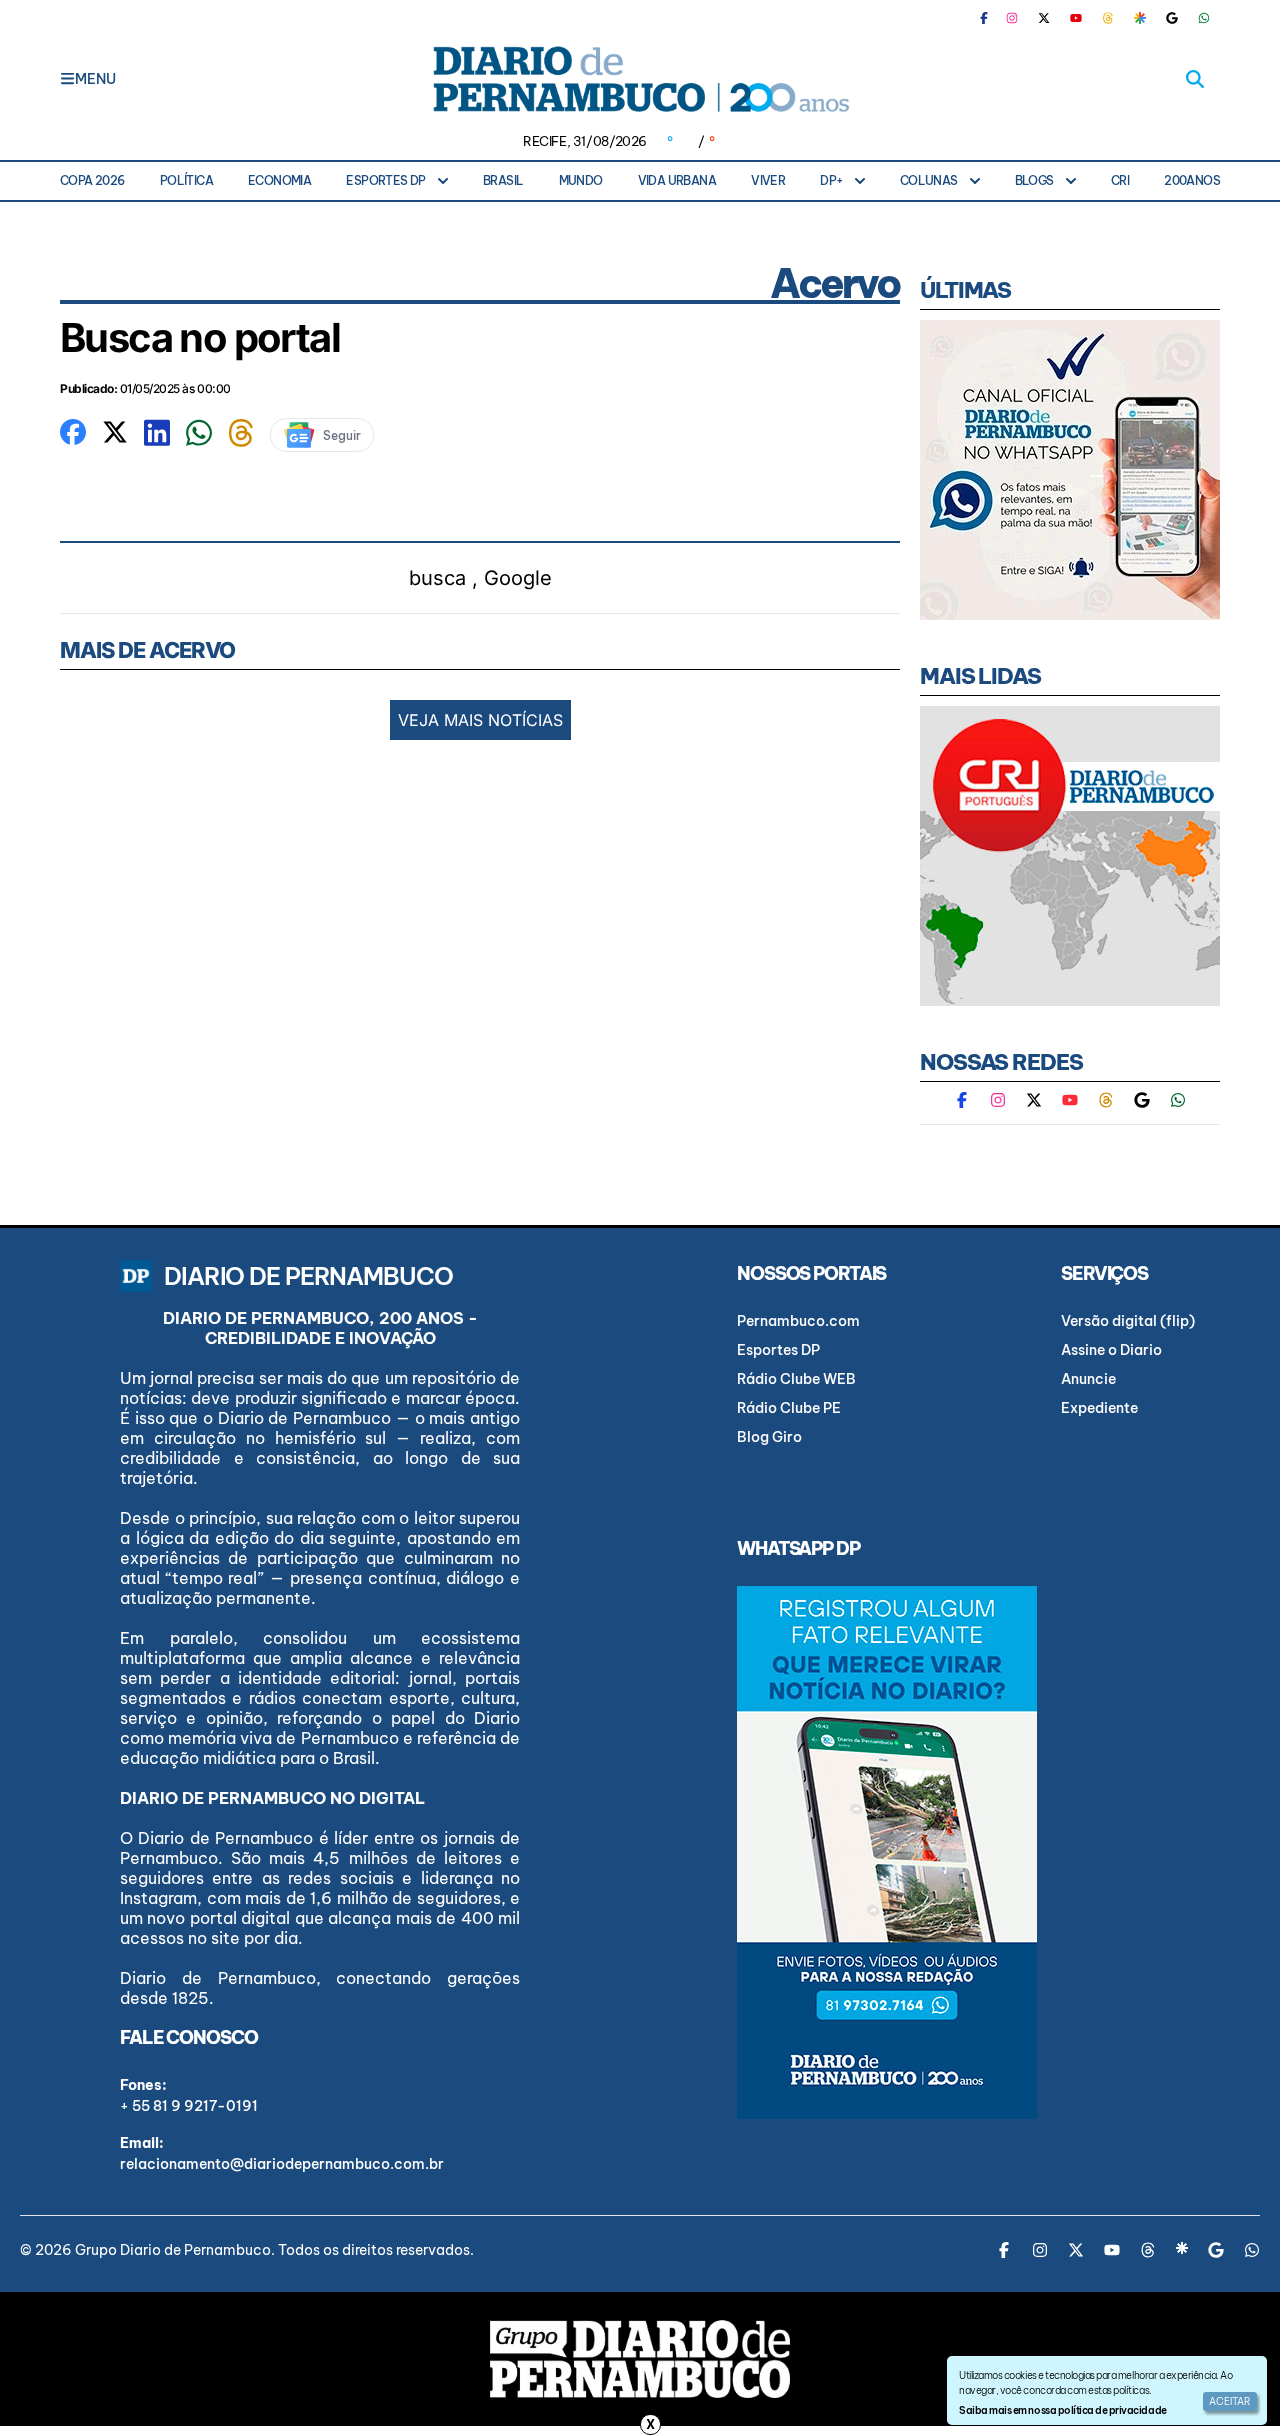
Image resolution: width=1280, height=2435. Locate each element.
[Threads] (1108, 18)
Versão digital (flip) (1128, 1321)
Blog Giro (769, 1437)
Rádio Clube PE (789, 1408)
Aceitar (1230, 2401)
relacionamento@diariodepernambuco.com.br (282, 2164)
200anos (1192, 180)
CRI (1120, 180)
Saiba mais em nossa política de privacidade (1062, 2410)
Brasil (503, 180)
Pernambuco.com (798, 1321)
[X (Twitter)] (1044, 18)
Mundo (581, 180)
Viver (768, 180)
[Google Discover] (1140, 18)
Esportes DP (385, 180)
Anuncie (1088, 1379)
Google (518, 578)
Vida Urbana (677, 180)
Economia (279, 180)
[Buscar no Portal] (1195, 79)
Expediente (1099, 1408)
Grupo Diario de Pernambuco (173, 2250)
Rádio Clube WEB (796, 1379)
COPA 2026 (92, 180)
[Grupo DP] (640, 2359)
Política (186, 180)
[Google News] (1172, 18)
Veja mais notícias (480, 720)
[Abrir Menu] (67, 79)
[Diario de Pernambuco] (640, 79)
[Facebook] (992, 18)
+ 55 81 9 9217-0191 (189, 2106)
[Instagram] (1012, 18)
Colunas (929, 180)
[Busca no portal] (73, 430)
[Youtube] (1076, 18)
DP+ (831, 180)
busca (437, 578)
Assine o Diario (1111, 1350)
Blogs (1034, 180)
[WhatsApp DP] (1204, 18)
